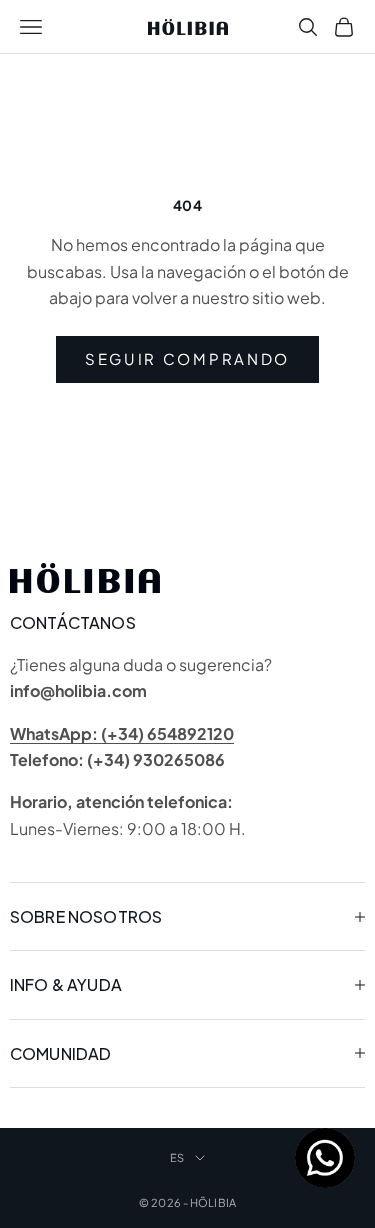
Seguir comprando (187, 358)
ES (177, 1157)
